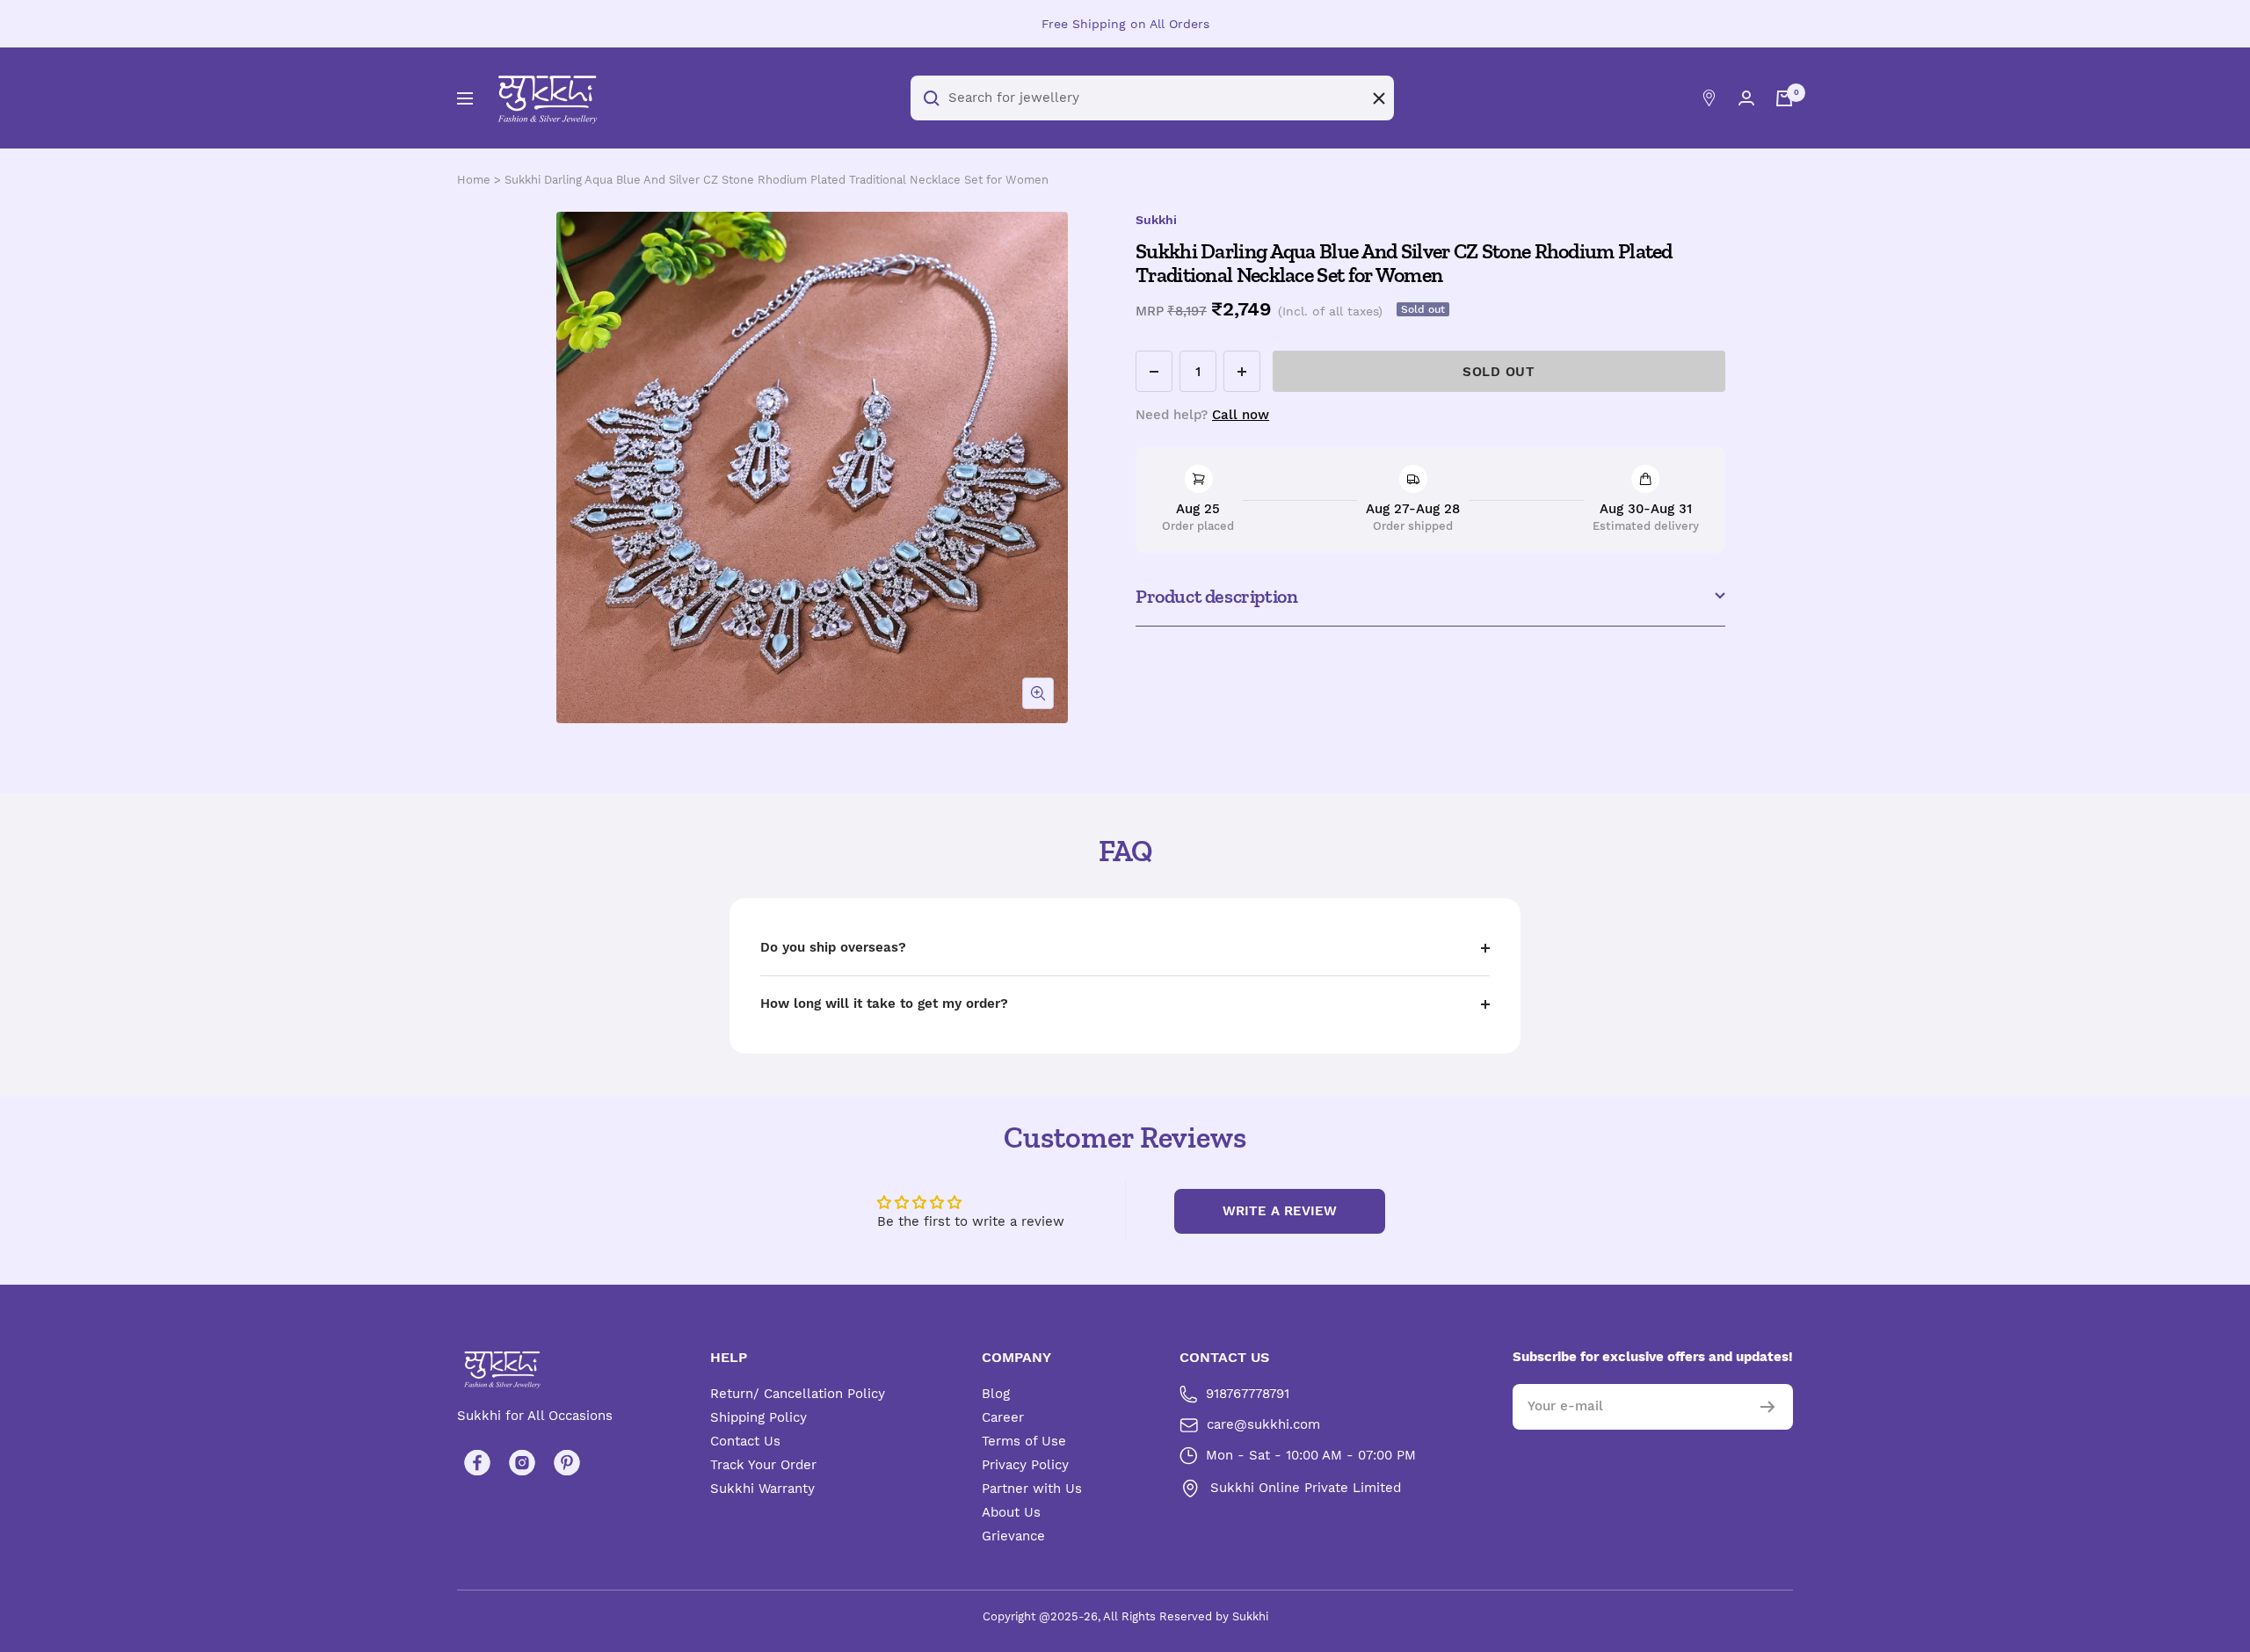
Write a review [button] (1280, 1211)
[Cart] (1784, 98)
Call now (1241, 415)
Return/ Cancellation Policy (798, 1394)
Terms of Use (1024, 1441)
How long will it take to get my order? (884, 1004)
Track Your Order (763, 1465)
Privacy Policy (1025, 1465)
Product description (1216, 596)
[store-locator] (1709, 98)
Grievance (1013, 1536)
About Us (1011, 1512)
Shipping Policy (758, 1417)
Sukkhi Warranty (762, 1489)
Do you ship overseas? (833, 947)
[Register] (1768, 1407)
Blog (996, 1394)
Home (474, 180)
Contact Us (745, 1441)
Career (1003, 1417)
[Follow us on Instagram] (522, 1463)
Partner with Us (1032, 1489)
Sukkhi (1156, 220)
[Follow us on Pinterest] (566, 1463)
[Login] (1746, 98)
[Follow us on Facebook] (477, 1463)
